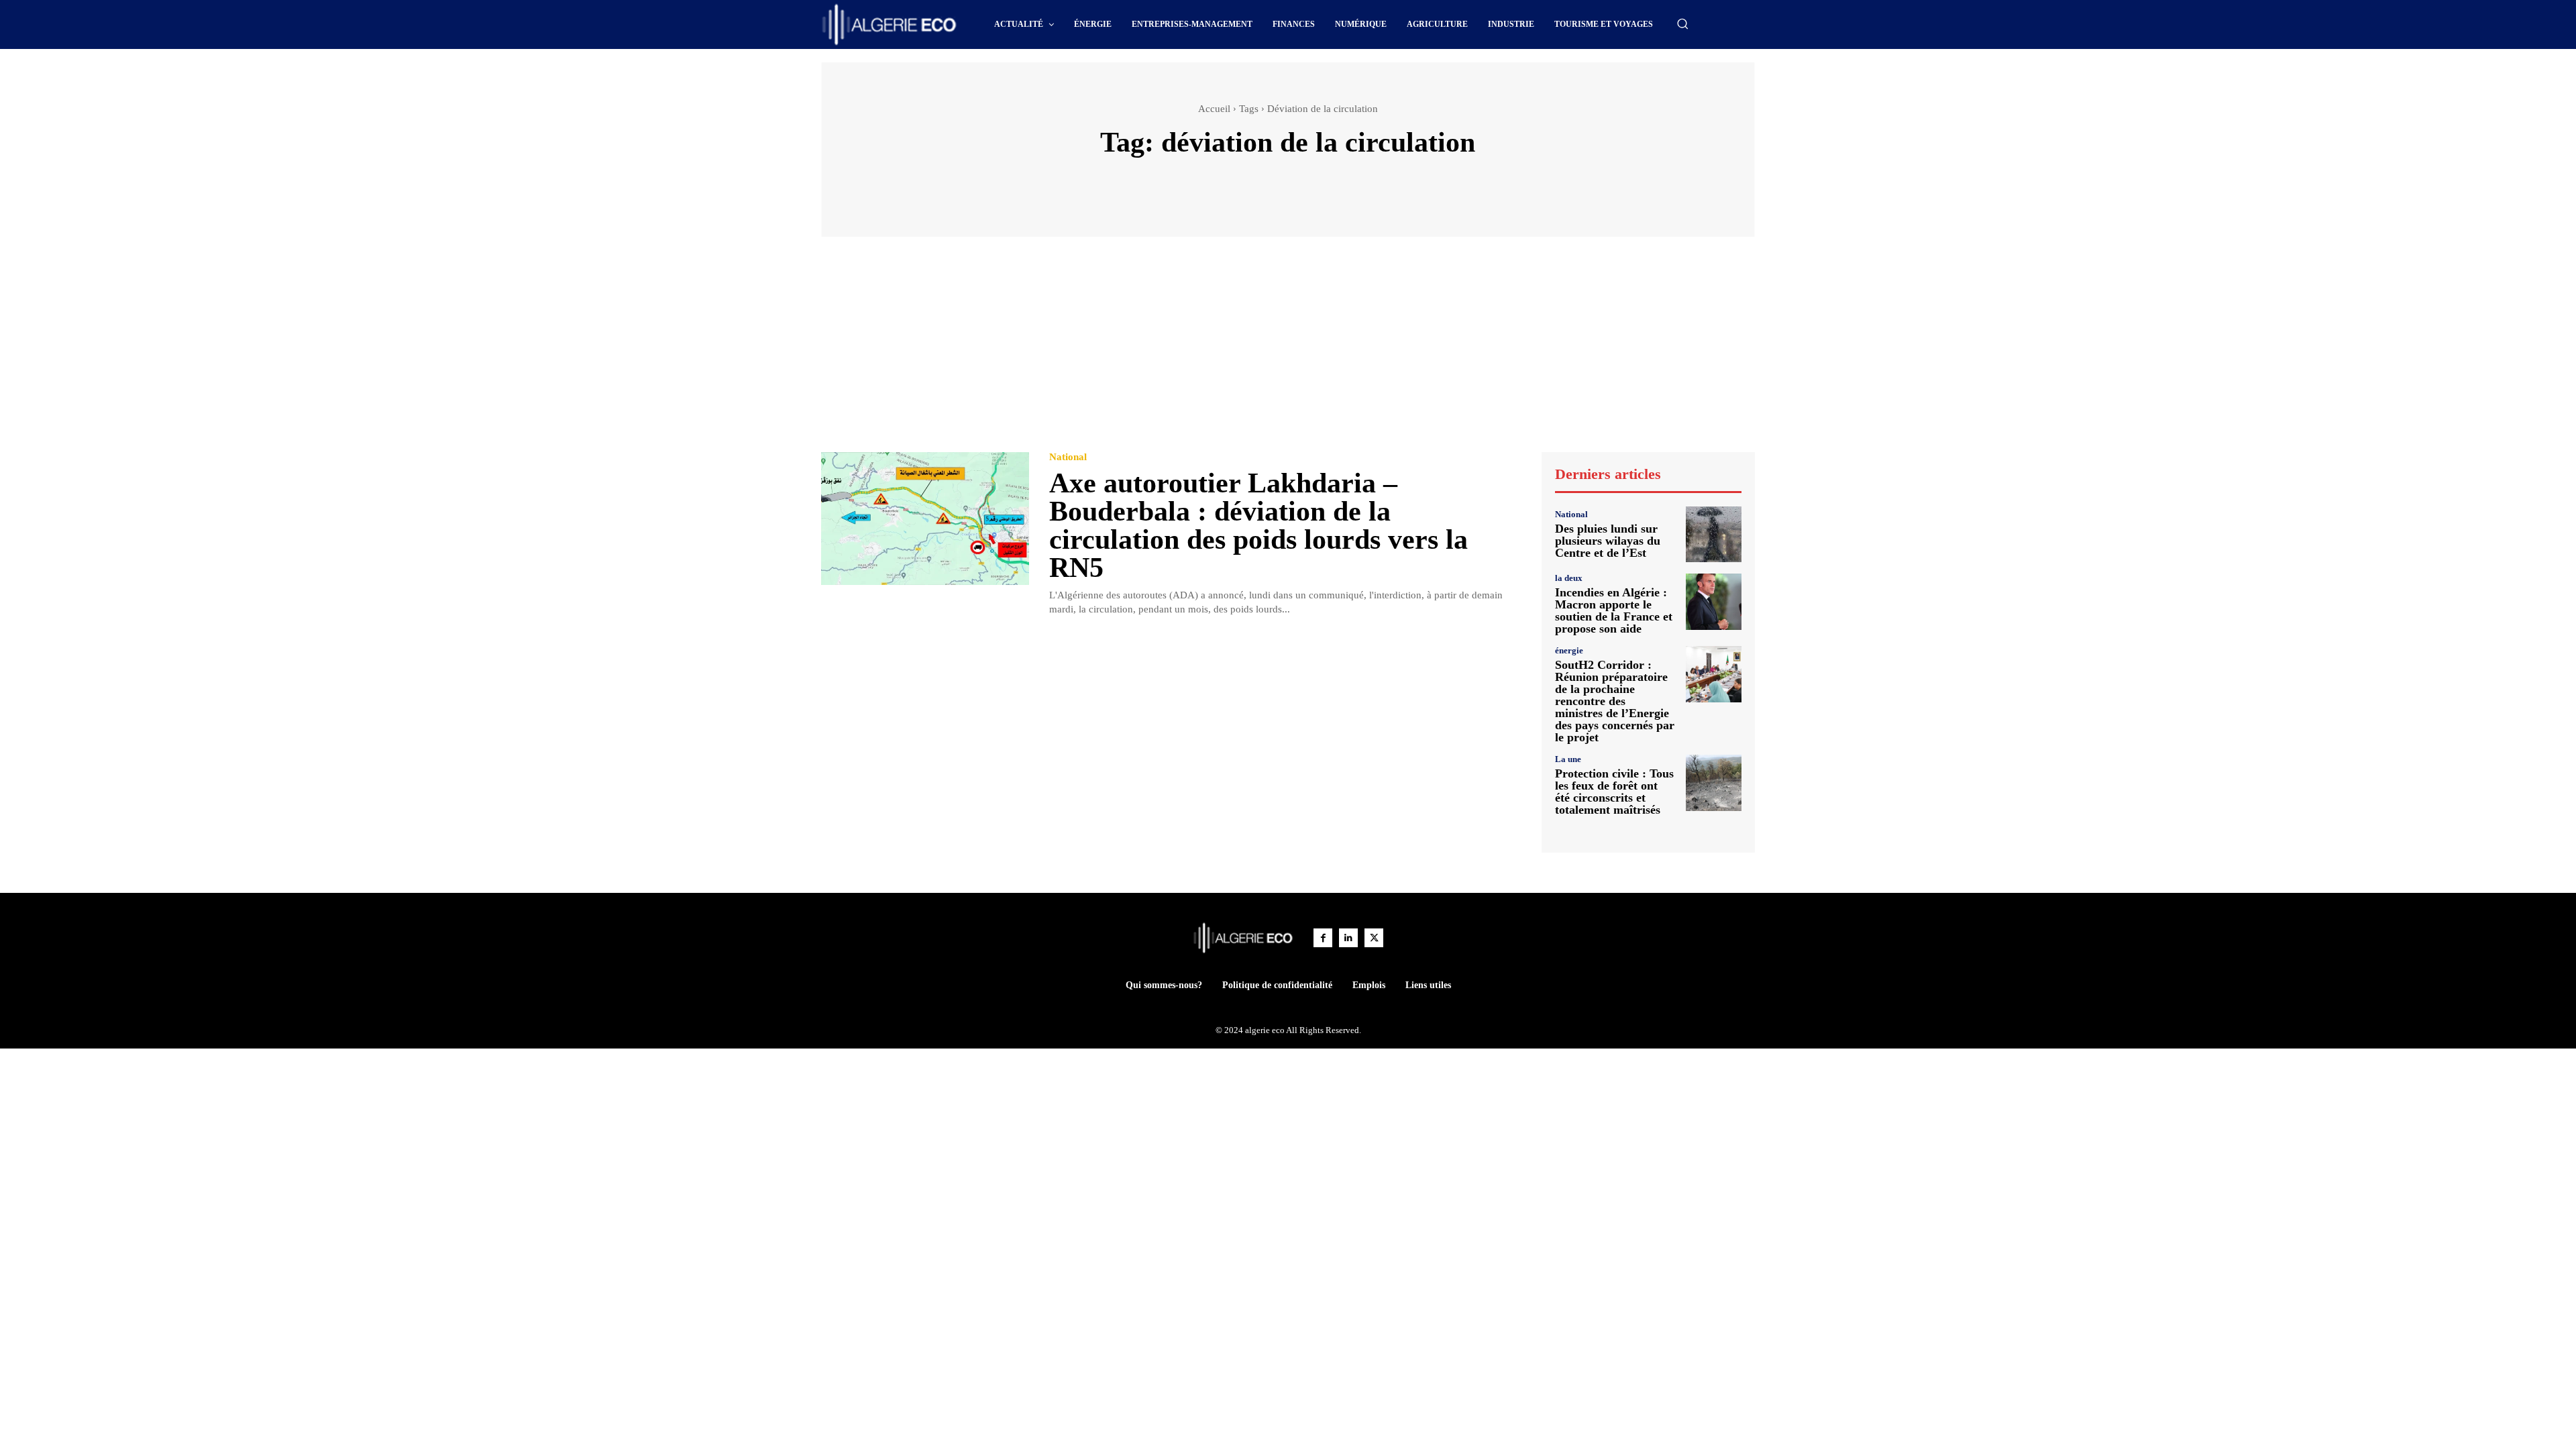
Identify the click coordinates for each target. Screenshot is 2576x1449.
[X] (1374, 938)
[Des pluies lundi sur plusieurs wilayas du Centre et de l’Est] (1714, 534)
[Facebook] (1323, 938)
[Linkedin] (1348, 938)
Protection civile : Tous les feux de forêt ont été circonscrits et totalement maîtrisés (1614, 792)
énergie (1569, 650)
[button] (1682, 23)
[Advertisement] (1288, 351)
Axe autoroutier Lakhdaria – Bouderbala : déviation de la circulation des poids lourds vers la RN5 (1258, 525)
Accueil (1214, 109)
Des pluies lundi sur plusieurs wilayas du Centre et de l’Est (1608, 541)
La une (1568, 759)
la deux (1569, 578)
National (1068, 457)
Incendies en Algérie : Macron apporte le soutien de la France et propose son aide (1614, 610)
